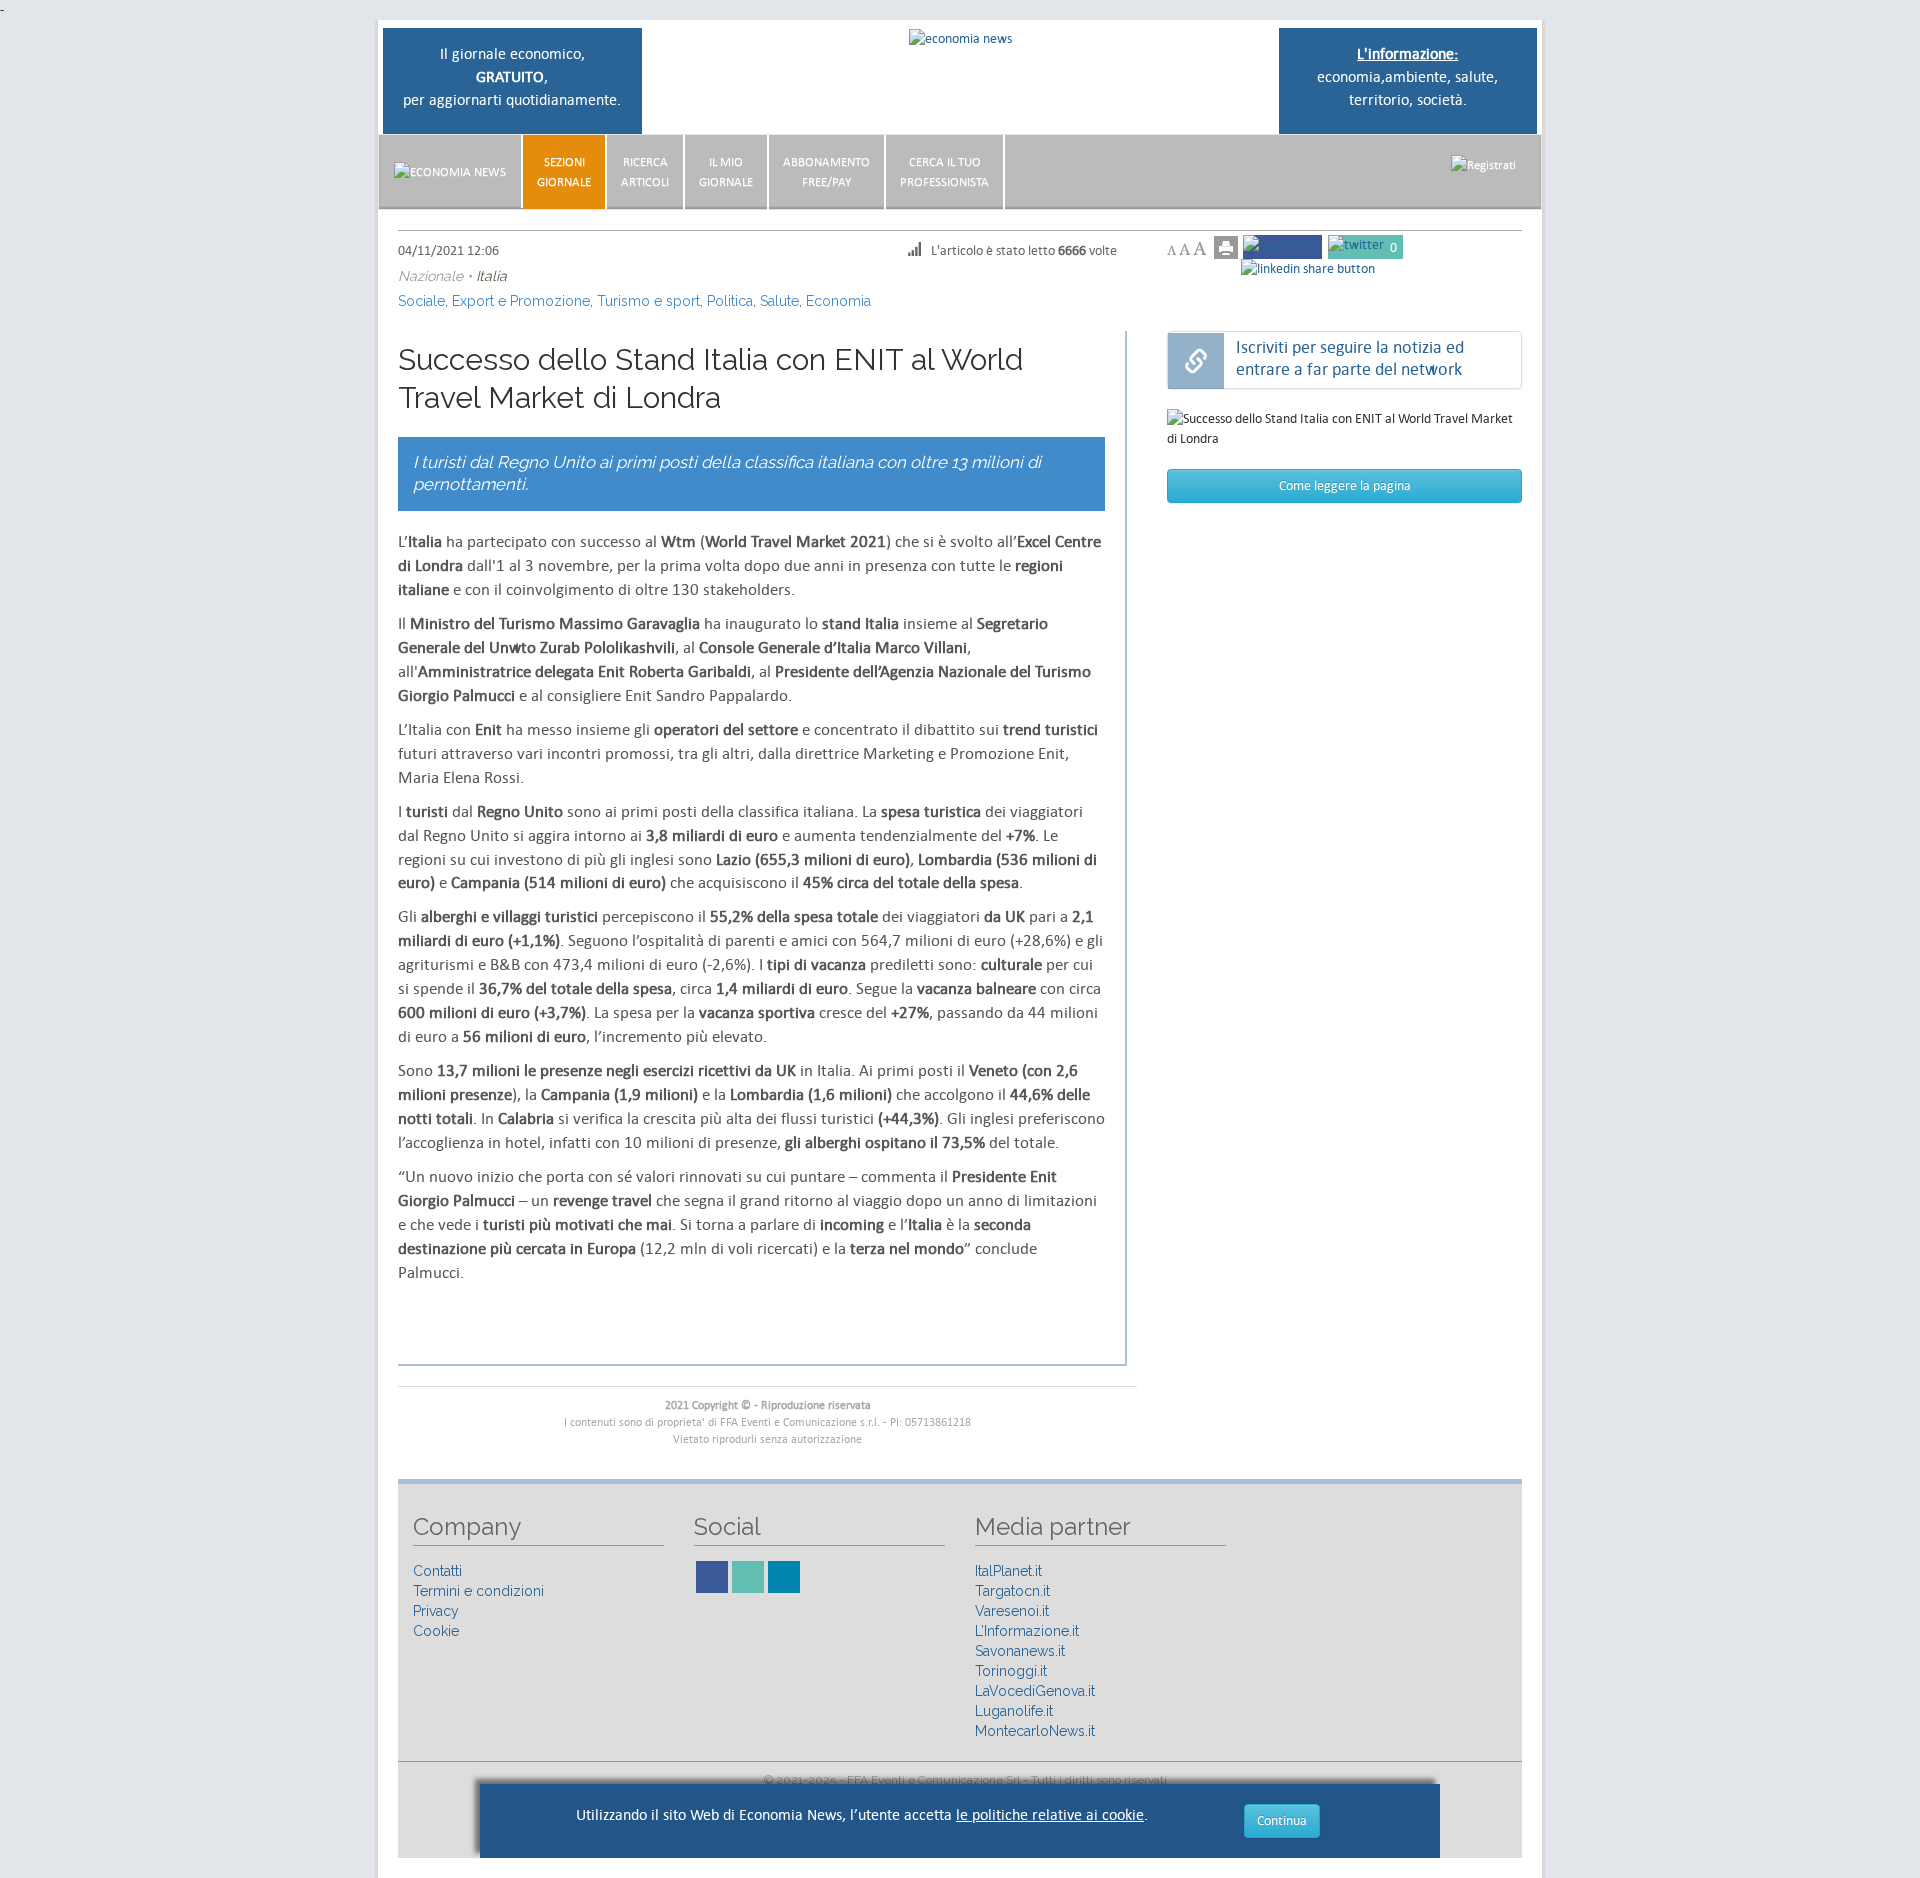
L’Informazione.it (1027, 1631)
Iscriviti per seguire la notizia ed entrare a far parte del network (1350, 358)
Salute (779, 301)
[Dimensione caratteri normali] (1184, 249)
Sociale (421, 301)
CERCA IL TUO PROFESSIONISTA (944, 172)
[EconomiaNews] (450, 171)
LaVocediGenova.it (1035, 1691)
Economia (838, 301)
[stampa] (1226, 247)
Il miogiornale (726, 172)
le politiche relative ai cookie (1050, 1814)
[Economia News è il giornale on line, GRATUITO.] (960, 37)
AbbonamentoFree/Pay (826, 172)
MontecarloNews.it (1035, 1731)
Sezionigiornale (564, 172)
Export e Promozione (521, 301)
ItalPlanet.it (1008, 1571)
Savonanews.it (1020, 1651)
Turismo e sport (648, 301)
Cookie (436, 1631)
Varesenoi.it (1012, 1611)
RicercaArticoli (645, 172)
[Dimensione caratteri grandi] (1199, 248)
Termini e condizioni (478, 1591)
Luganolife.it (1014, 1711)
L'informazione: (1407, 53)
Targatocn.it (1012, 1591)
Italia (491, 276)
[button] (1483, 164)
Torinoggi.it (1011, 1671)
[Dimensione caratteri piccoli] (1171, 250)
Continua (1282, 1820)
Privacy (436, 1611)
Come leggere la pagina (1345, 485)
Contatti (437, 1571)
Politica (730, 301)
